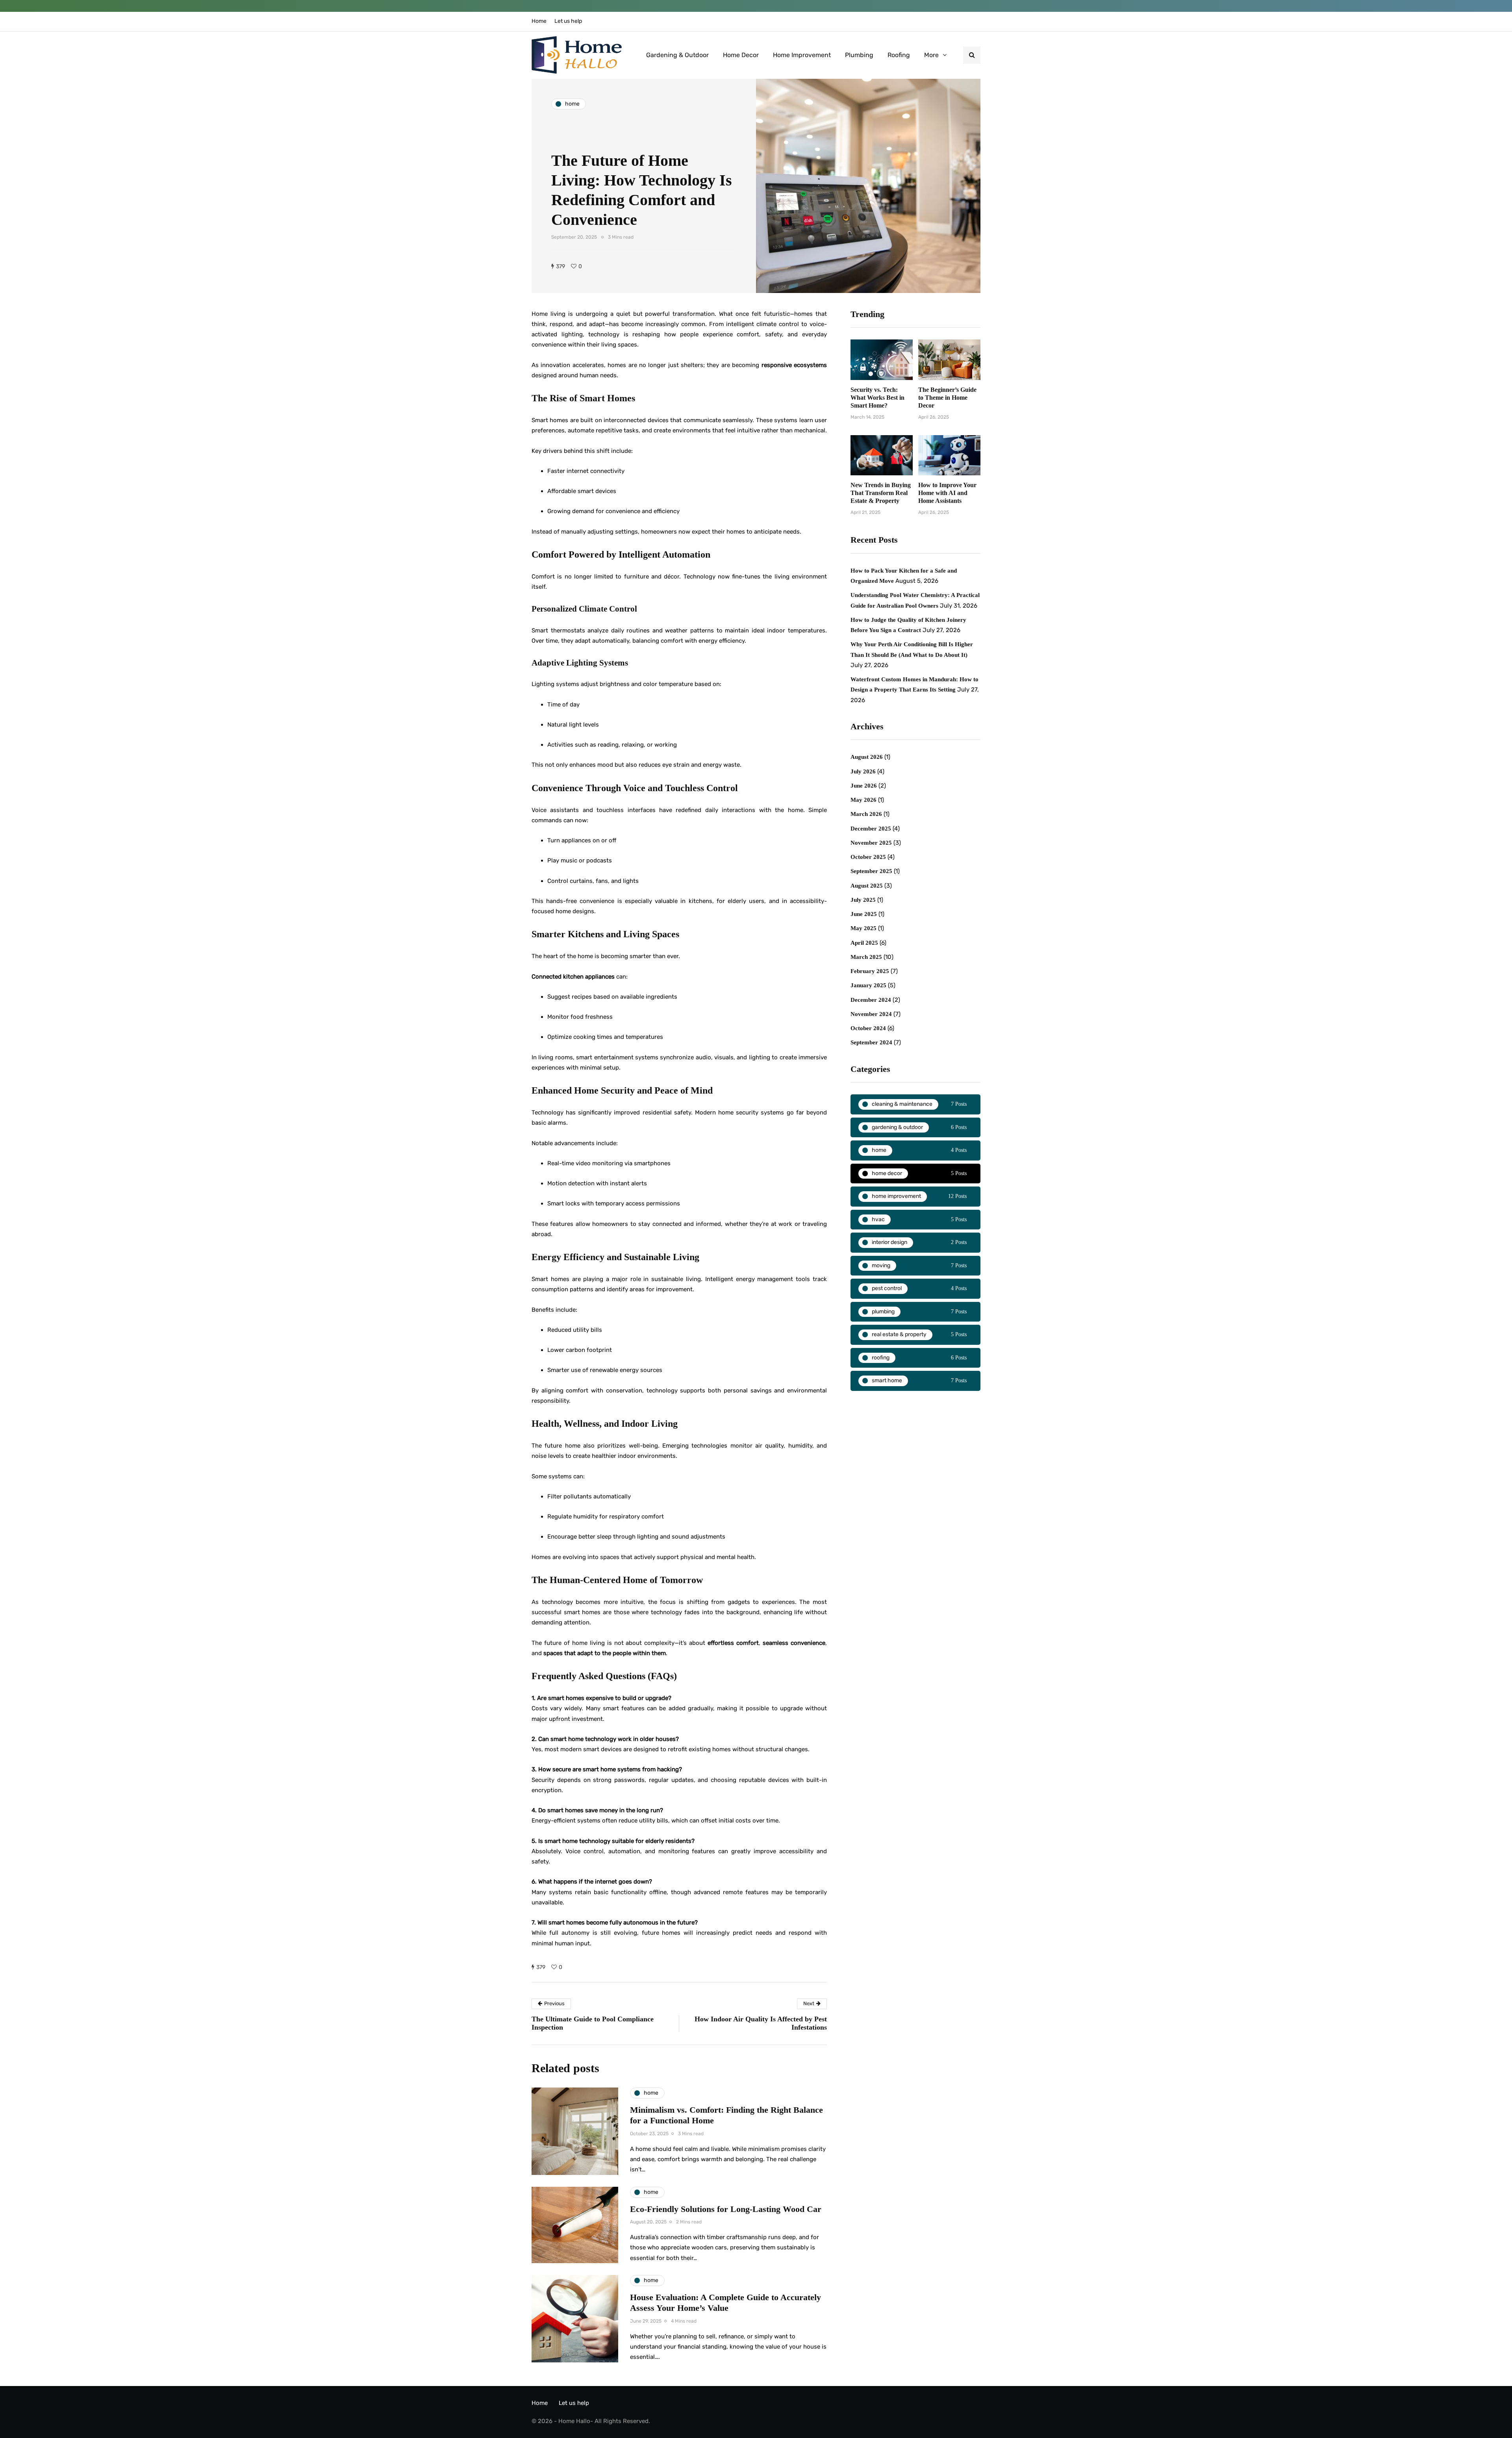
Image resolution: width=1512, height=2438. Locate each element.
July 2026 (863, 771)
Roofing (899, 55)
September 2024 (871, 1042)
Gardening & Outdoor (677, 55)
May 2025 (863, 928)
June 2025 (864, 914)
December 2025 (871, 829)
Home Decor (741, 55)
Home (539, 21)
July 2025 (863, 900)
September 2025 (871, 871)
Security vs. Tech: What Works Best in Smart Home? (877, 398)
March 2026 (866, 814)
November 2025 (871, 843)
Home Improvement (802, 55)
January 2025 (868, 985)
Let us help (568, 21)
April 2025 (864, 943)
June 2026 (864, 786)
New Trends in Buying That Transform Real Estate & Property (881, 493)
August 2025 (867, 886)
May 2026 (863, 800)
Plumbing (859, 55)
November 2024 (871, 1014)
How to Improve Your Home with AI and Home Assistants (947, 493)
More (931, 55)
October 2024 (868, 1028)
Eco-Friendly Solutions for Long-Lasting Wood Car (726, 2209)
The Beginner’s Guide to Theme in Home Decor (947, 398)
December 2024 (871, 1000)
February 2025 (870, 971)
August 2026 (867, 757)
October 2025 (868, 857)
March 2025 (866, 957)
